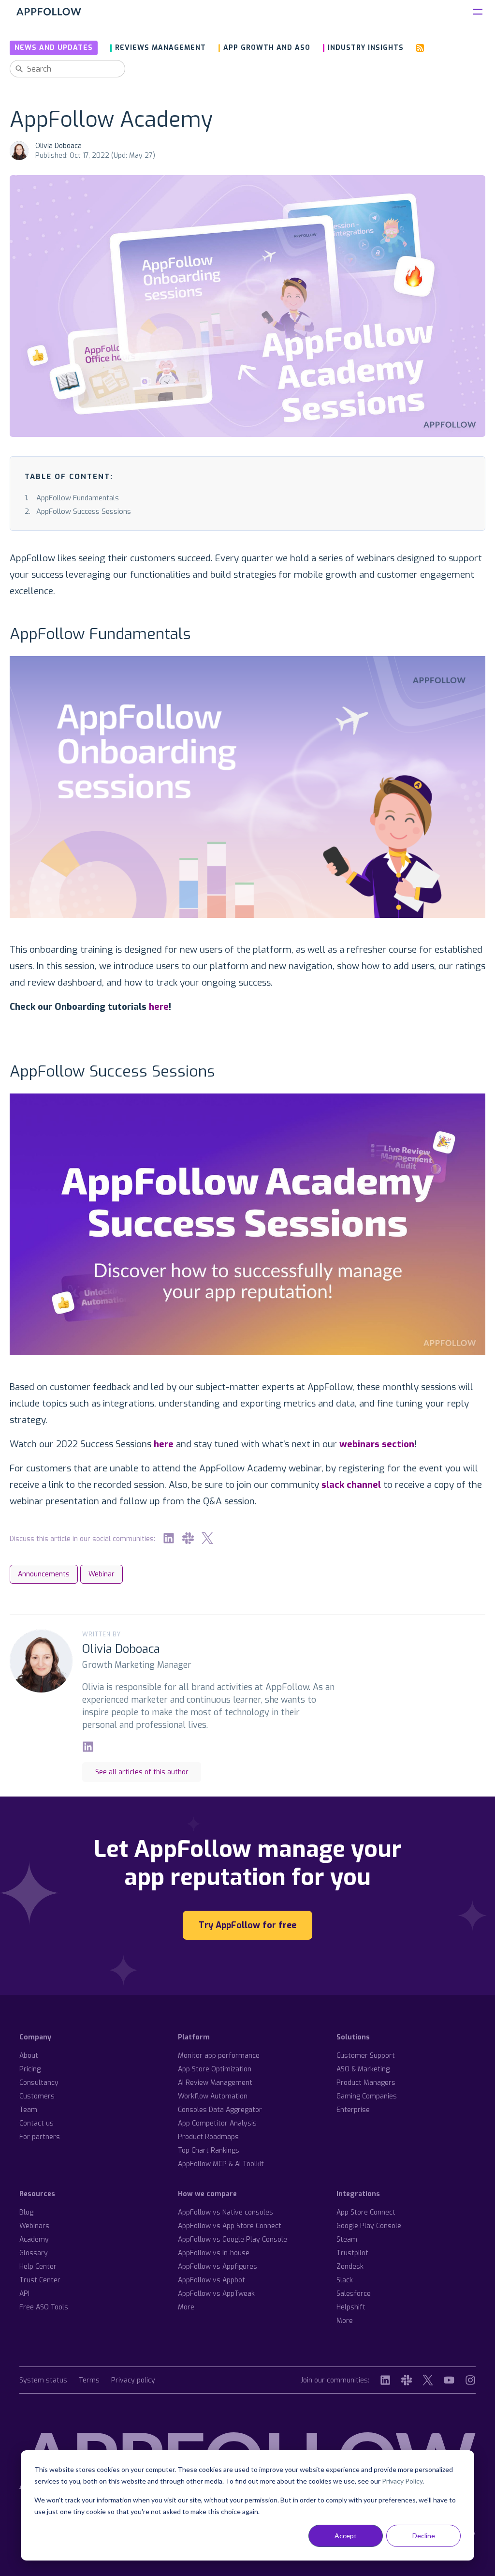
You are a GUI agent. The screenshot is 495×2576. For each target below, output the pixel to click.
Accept (346, 2536)
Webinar (102, 1574)
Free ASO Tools (44, 2307)
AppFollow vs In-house (214, 2253)
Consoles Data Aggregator (220, 2110)
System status (43, 2381)
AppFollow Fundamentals (78, 498)
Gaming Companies (367, 2096)
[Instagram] (470, 2380)
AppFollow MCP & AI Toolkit (221, 2164)
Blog (26, 2212)
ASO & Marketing (363, 2069)
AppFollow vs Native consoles (226, 2212)
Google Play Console (369, 2226)
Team (28, 2110)
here (159, 1007)
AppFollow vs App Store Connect (230, 2226)
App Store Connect (366, 2212)
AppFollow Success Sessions (84, 511)
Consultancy (39, 2083)
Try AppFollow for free (247, 1925)
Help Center (38, 2267)
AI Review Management (215, 2083)
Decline (424, 2536)
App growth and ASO (267, 48)
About (29, 2056)
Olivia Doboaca (58, 146)
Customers (37, 2096)
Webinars (34, 2226)
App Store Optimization (215, 2069)
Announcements (44, 1574)
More (186, 2307)
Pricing (30, 2069)
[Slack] (188, 1538)
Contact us (36, 2123)
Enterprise (353, 2110)
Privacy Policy (402, 2481)
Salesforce (354, 2294)
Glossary (34, 2253)
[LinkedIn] (169, 1538)
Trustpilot (352, 2253)
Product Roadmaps (208, 2137)
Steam (347, 2239)
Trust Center (40, 2280)
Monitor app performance (219, 2056)
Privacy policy (133, 2381)
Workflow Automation (213, 2096)
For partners (40, 2137)
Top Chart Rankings (209, 2150)
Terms (89, 2381)
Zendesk (350, 2267)
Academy (34, 2239)
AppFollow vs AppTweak (216, 2294)
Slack (345, 2280)
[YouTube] (449, 2380)
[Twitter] (207, 1538)
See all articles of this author (142, 1772)
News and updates (54, 48)
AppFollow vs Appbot (211, 2280)
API (24, 2294)
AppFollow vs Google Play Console (233, 2239)
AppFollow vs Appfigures (218, 2267)
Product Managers (366, 2083)
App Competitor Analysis (217, 2123)
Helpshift (351, 2307)
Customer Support (366, 2056)
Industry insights (366, 48)
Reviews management (160, 48)
